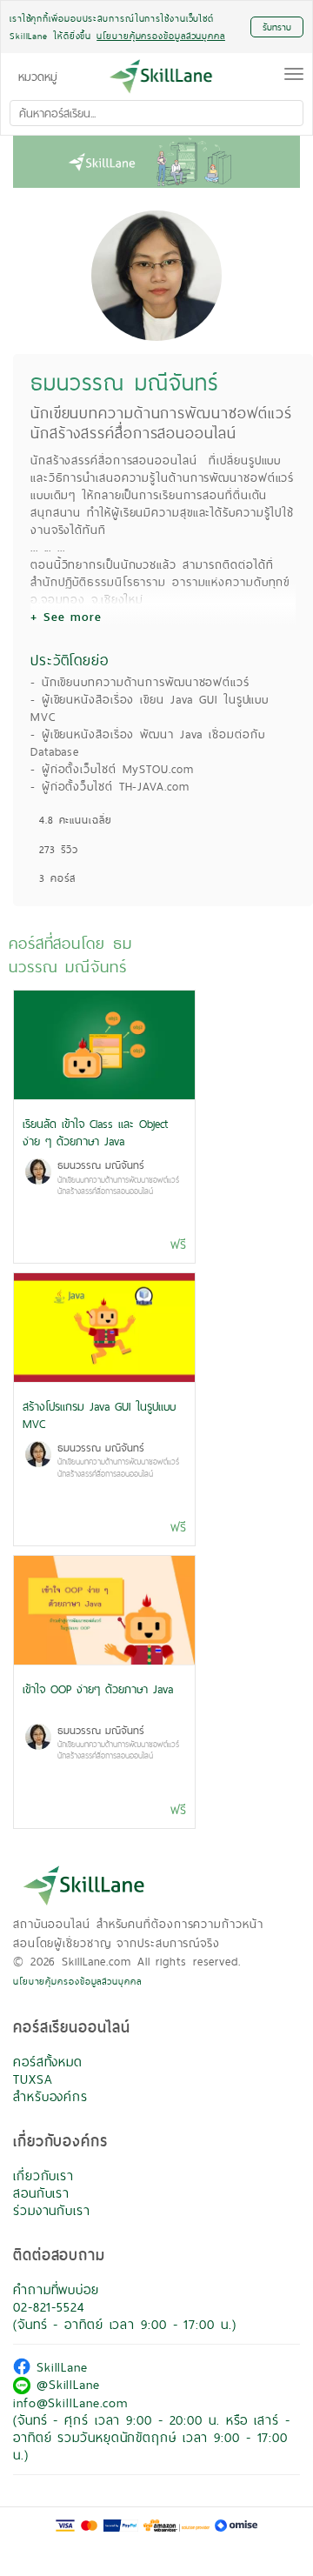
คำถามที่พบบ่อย (56, 2289)
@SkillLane (65, 2384)
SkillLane (59, 2367)
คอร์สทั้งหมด (48, 2062)
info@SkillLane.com (70, 2402)
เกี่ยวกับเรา (43, 2176)
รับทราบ (277, 27)
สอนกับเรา (41, 2193)
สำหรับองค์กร (50, 2096)
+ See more (66, 617)
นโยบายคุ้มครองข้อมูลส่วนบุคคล (77, 1981)
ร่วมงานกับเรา (52, 2210)
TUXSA (33, 2079)
